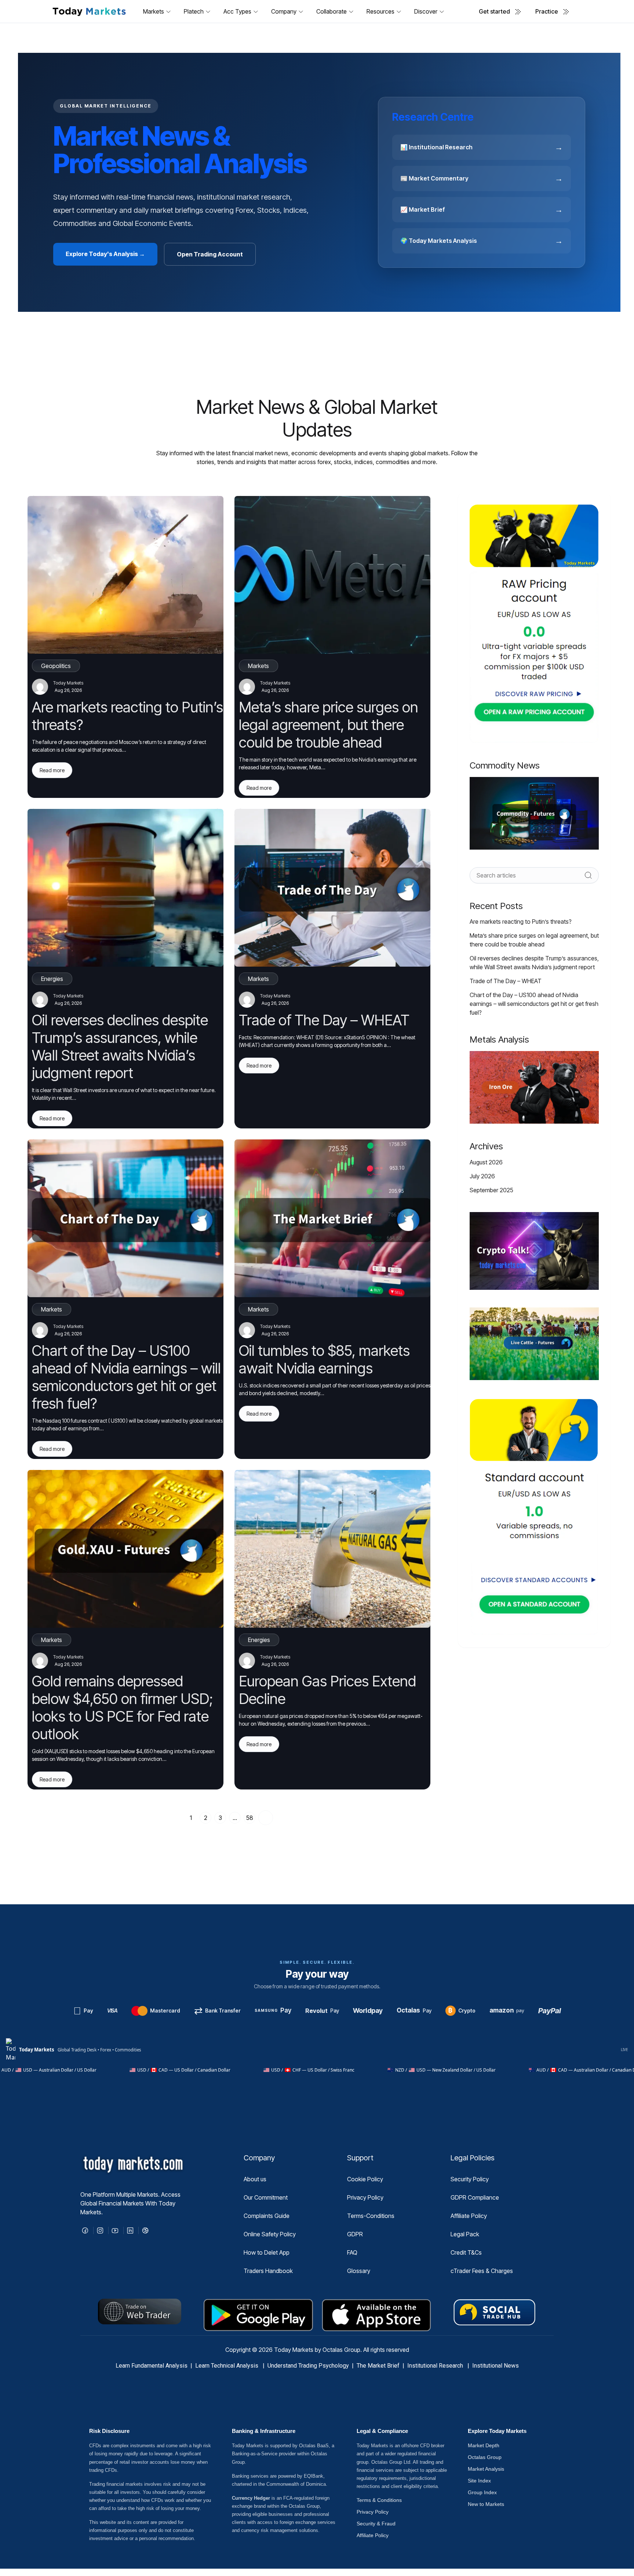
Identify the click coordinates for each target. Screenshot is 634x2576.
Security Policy (470, 2179)
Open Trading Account (210, 254)
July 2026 (482, 1176)
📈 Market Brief (482, 209)
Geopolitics (56, 666)
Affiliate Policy (469, 2216)
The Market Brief (378, 2366)
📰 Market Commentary (482, 178)
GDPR (355, 2234)
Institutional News (495, 2366)
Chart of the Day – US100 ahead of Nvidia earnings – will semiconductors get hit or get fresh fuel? (534, 1004)
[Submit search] (588, 875)
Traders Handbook (268, 2271)
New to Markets (486, 2504)
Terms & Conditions (379, 2500)
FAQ (352, 2252)
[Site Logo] (89, 11)
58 (250, 1818)
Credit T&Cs (466, 2252)
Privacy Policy (365, 2197)
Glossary (359, 2271)
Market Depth (484, 2445)
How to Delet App (267, 2252)
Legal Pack (465, 2234)
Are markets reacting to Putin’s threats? (521, 922)
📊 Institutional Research (482, 147)
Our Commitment (266, 2197)
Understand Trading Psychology (308, 2366)
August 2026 (486, 1162)
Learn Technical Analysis (227, 2366)
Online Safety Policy (270, 2234)
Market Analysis (486, 2469)
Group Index (482, 2492)
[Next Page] (266, 1818)
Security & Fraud (376, 2524)
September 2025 (491, 1190)
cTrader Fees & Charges (482, 2271)
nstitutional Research (437, 2366)
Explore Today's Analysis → (105, 254)
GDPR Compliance (475, 2197)
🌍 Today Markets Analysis (482, 241)
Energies (52, 979)
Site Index (479, 2481)
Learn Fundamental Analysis (152, 2366)
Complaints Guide (267, 2216)
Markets (258, 666)
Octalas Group (485, 2457)
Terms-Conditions (371, 2216)
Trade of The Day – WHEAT (506, 981)
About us (255, 2179)
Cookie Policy (365, 2179)
